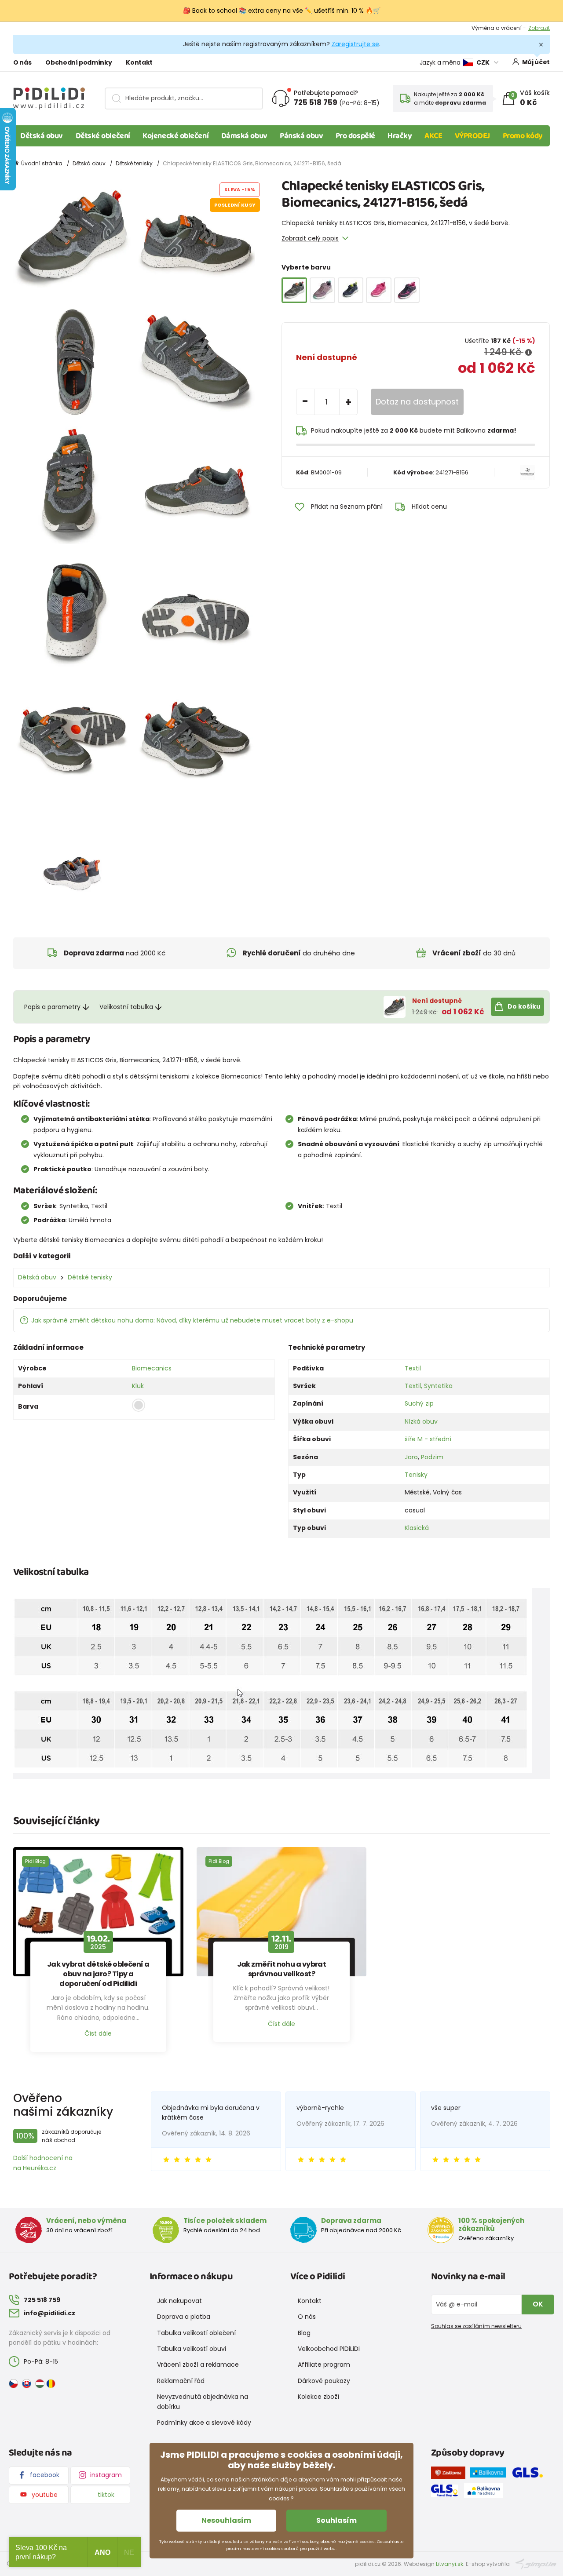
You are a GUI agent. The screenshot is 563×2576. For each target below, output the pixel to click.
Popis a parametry (52, 1007)
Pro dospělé (355, 136)
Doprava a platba (184, 2317)
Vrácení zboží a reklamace (198, 2365)
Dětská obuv (42, 136)
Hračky (400, 136)
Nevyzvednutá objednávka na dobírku (203, 2401)
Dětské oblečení (103, 136)
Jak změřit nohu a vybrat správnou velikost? (282, 1969)
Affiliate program (324, 2365)
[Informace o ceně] (528, 353)
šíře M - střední (428, 1439)
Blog (304, 2333)
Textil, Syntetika (429, 1386)
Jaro (411, 1457)
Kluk (138, 1386)
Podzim (432, 1457)
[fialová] (322, 290)
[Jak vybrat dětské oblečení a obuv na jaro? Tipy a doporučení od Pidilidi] (98, 1912)
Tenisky (416, 1475)
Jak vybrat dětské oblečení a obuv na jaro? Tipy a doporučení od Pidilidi (98, 1974)
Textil (413, 1368)
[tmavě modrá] (351, 290)
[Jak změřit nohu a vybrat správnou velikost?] (282, 1912)
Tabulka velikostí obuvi (192, 2349)
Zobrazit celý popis (310, 238)
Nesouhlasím (226, 2520)
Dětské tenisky (134, 163)
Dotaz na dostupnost (417, 402)
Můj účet (536, 62)
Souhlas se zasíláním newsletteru (476, 2326)
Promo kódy (523, 136)
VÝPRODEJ (472, 136)
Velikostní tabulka (126, 1007)
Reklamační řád (181, 2381)
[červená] (379, 290)
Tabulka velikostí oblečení (196, 2333)
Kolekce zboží (318, 2397)
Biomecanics (152, 1368)
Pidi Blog (35, 1861)
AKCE (433, 136)
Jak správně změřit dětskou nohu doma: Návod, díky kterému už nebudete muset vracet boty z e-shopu (192, 1320)
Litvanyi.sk (450, 2564)
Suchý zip (419, 1403)
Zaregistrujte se (355, 44)
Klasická (417, 1528)
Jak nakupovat (179, 2301)
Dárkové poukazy (324, 2381)
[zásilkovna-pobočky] (450, 2474)
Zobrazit (539, 28)
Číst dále (98, 2033)
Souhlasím (336, 2520)
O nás (22, 62)
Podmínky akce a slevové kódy (204, 2423)
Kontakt (139, 62)
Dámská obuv (244, 136)
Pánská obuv (301, 136)
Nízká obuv (421, 1421)
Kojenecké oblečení (175, 136)
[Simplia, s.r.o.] (536, 2563)
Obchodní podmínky (79, 62)
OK (538, 2304)
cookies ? (281, 2498)
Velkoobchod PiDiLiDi (329, 2349)
